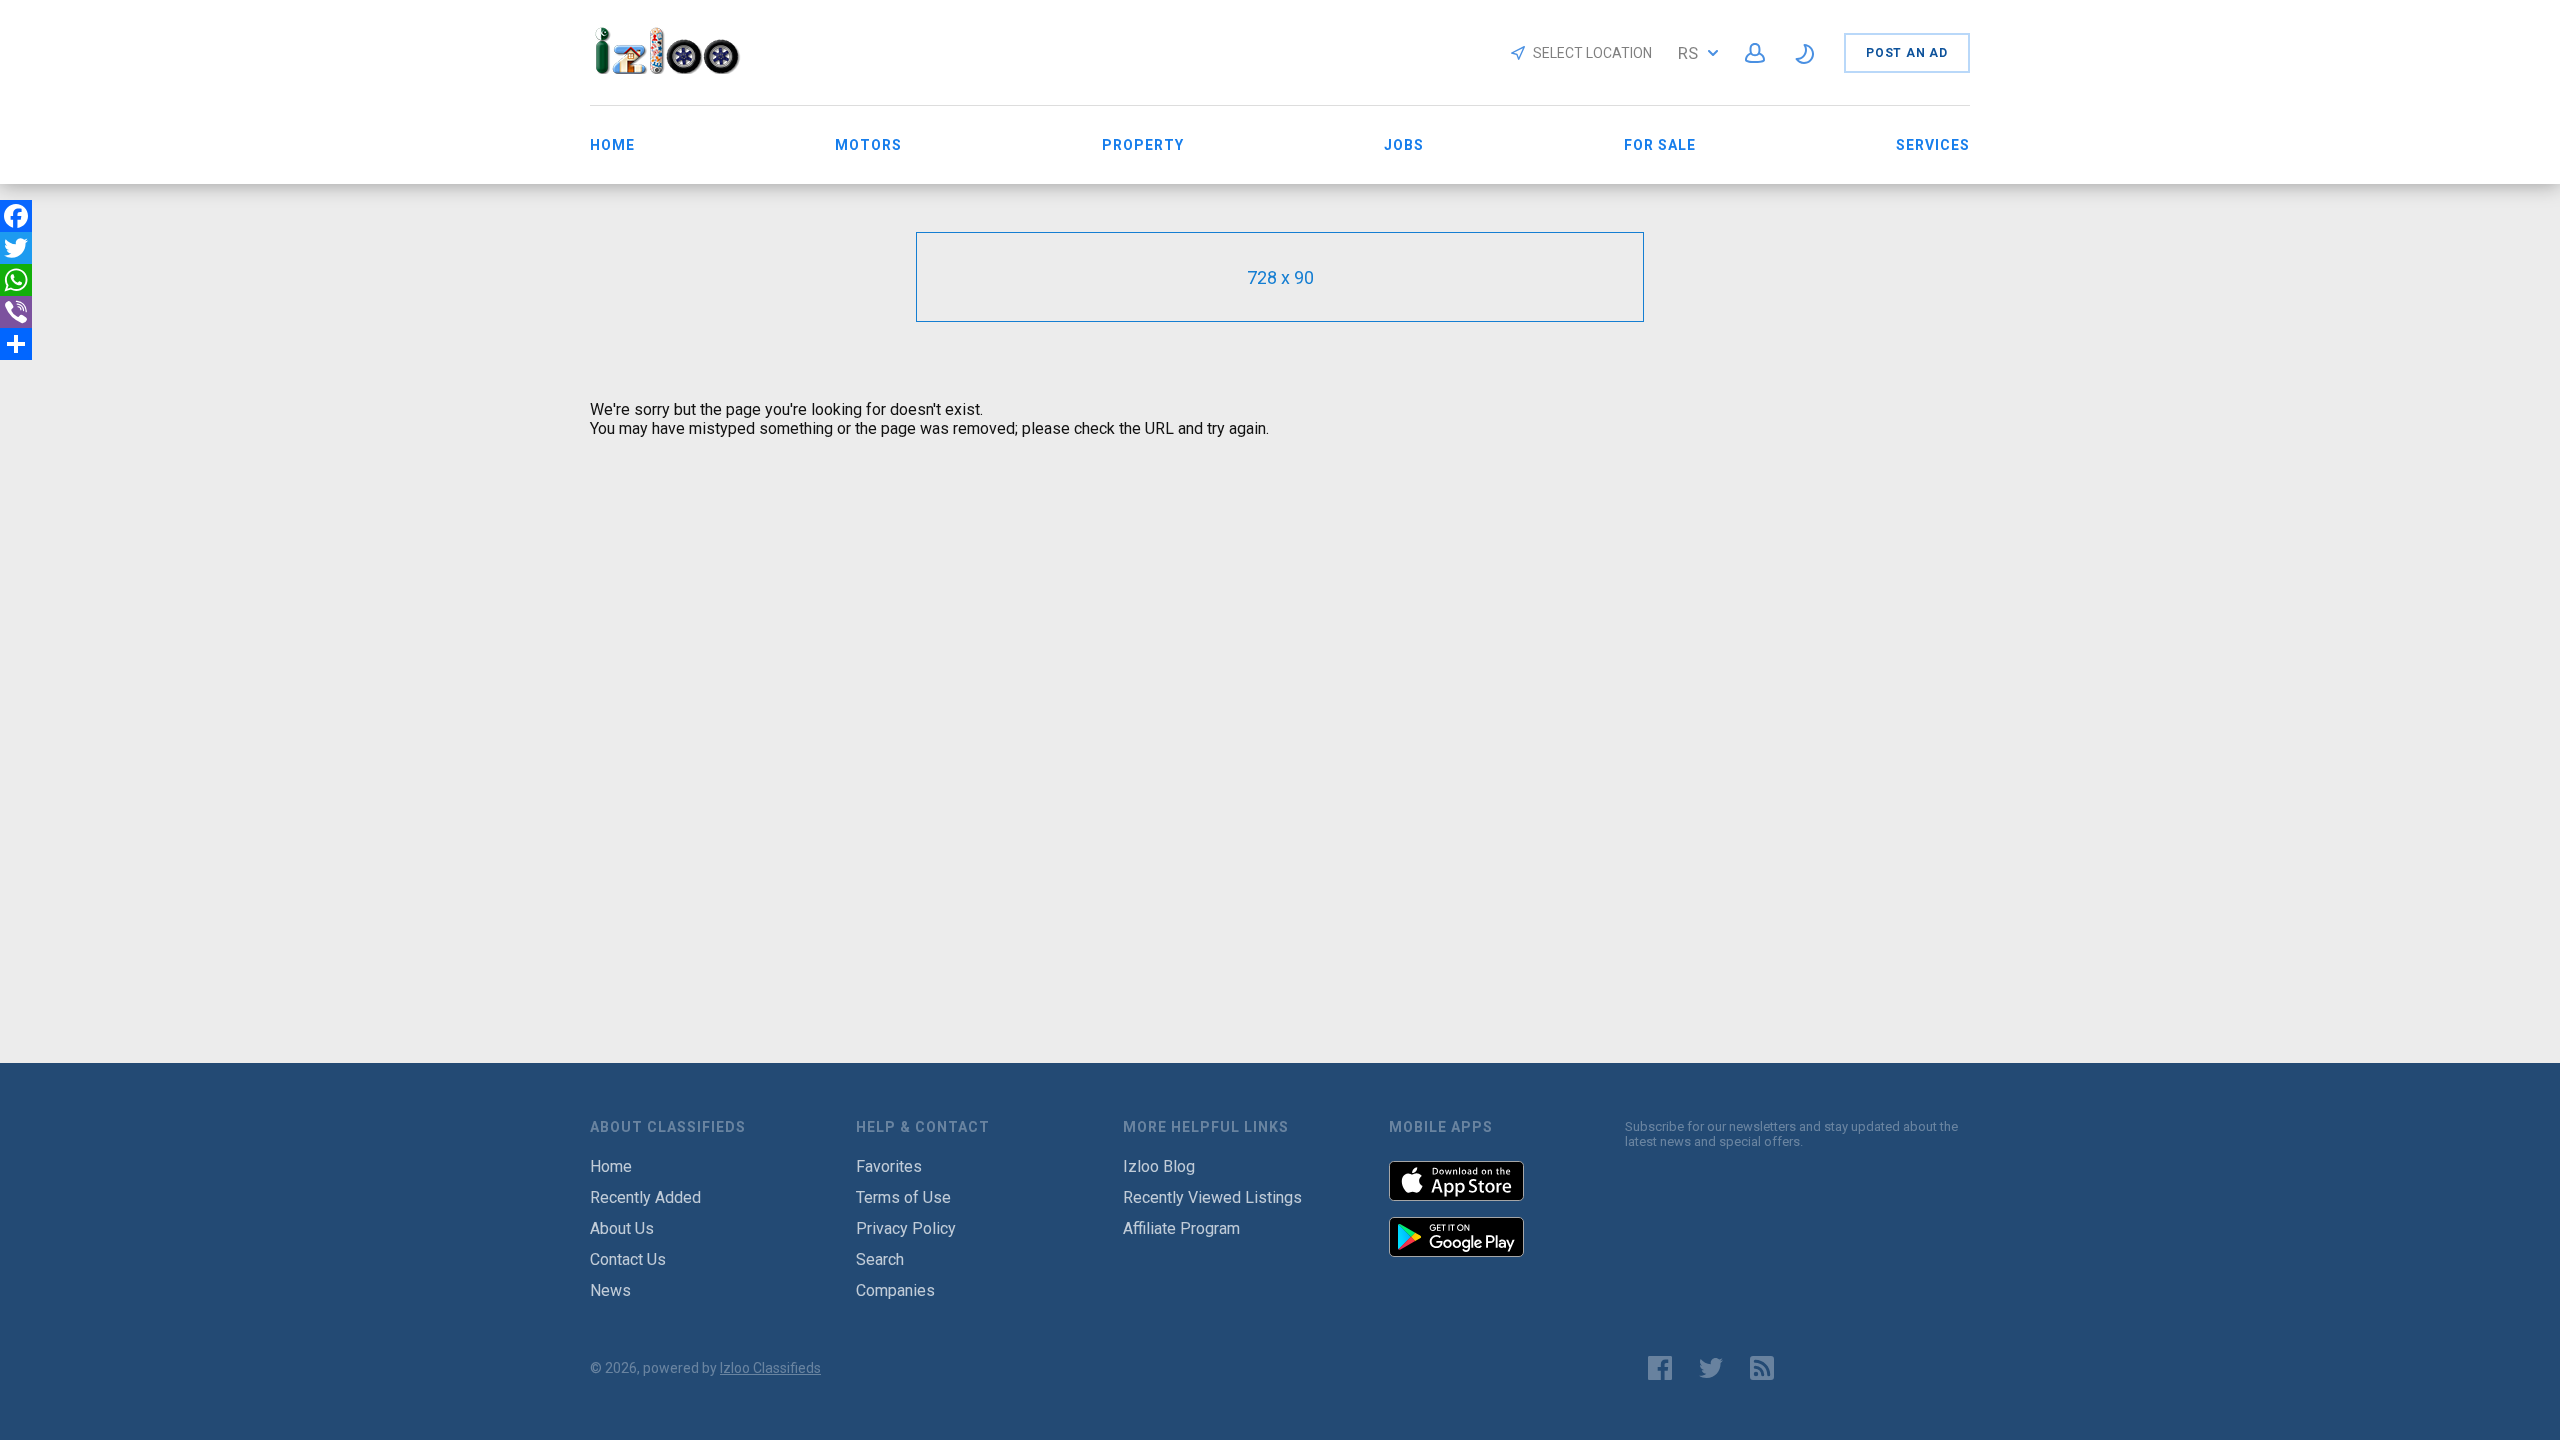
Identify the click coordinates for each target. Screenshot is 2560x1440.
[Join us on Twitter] (1711, 1368)
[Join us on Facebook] (1660, 1368)
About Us (622, 1228)
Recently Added (645, 1197)
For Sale (1660, 145)
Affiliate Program (1181, 1228)
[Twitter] (16, 248)
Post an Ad (1907, 53)
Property (1143, 145)
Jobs (1404, 145)
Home (612, 145)
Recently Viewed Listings (1212, 1197)
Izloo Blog (1159, 1166)
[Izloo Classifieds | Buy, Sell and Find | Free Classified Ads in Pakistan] (676, 68)
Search (880, 1259)
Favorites (889, 1166)
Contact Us (628, 1259)
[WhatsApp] (16, 280)
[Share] (16, 344)
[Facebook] (16, 216)
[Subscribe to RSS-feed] (1766, 1368)
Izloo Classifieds (770, 1368)
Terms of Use (903, 1197)
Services (1933, 145)
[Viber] (16, 312)
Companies (895, 1290)
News (610, 1290)
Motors (868, 145)
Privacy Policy (906, 1228)
